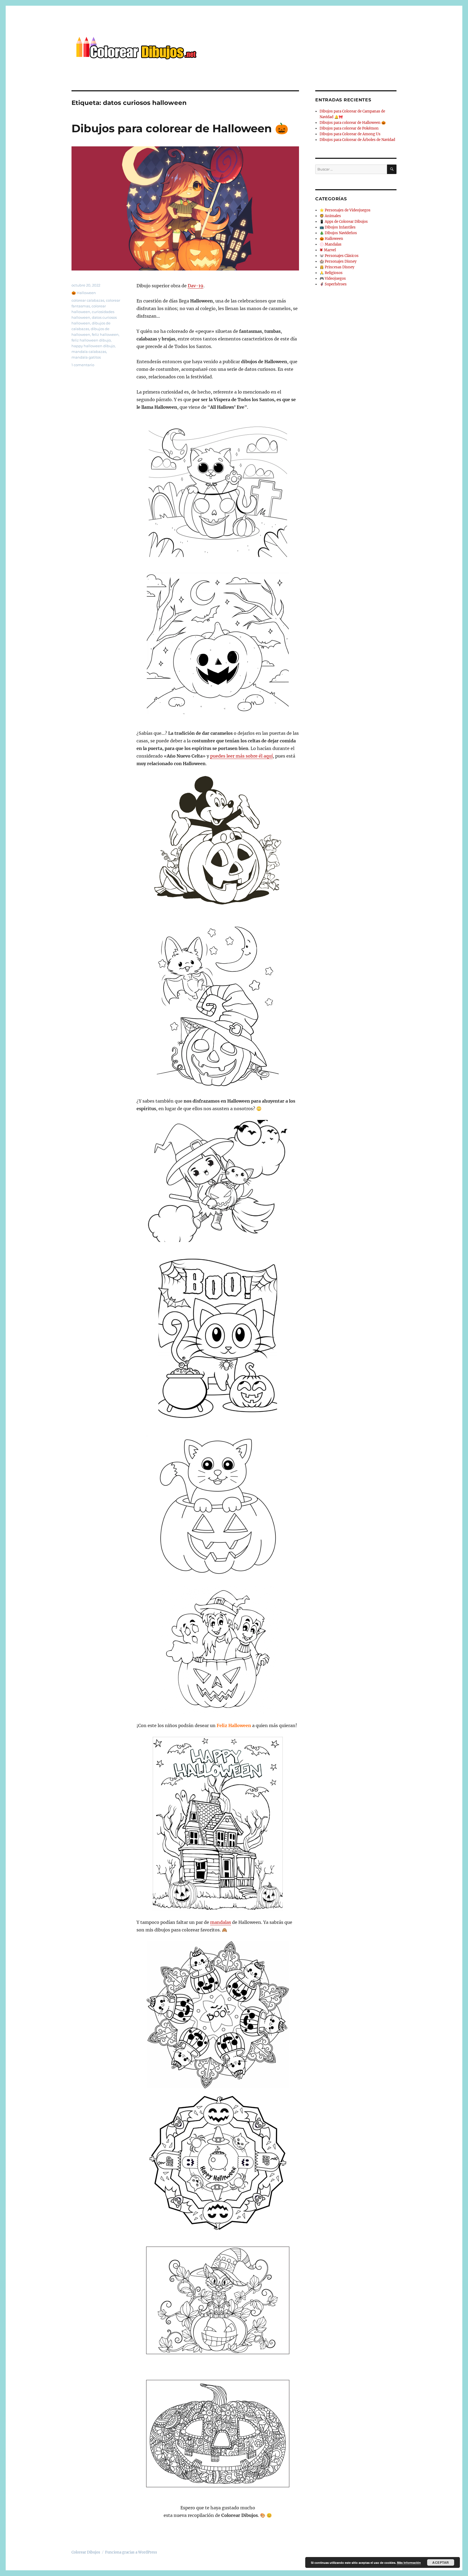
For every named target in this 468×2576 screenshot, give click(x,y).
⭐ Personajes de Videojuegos (345, 210)
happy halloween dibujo (93, 346)
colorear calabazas (88, 300)
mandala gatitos (86, 357)
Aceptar (441, 2562)
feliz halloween (105, 334)
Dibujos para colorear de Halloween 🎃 (180, 128)
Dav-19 (196, 286)
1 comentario (83, 365)
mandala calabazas (89, 352)
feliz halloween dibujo (91, 340)
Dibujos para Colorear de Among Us (350, 134)
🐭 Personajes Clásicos (339, 256)
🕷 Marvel (328, 250)
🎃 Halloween (84, 293)
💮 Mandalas (331, 244)
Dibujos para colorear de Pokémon (349, 128)
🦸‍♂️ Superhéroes (333, 284)
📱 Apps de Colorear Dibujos (344, 222)
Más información (409, 2563)
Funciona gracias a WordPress (131, 2552)
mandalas (221, 1922)
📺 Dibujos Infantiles (338, 227)
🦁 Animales (330, 216)
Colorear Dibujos (86, 2552)
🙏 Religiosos (331, 273)
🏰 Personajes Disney (338, 261)
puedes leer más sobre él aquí (241, 756)
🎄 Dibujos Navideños (338, 233)
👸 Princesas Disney (337, 267)
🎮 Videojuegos (333, 278)
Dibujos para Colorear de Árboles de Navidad (357, 140)
